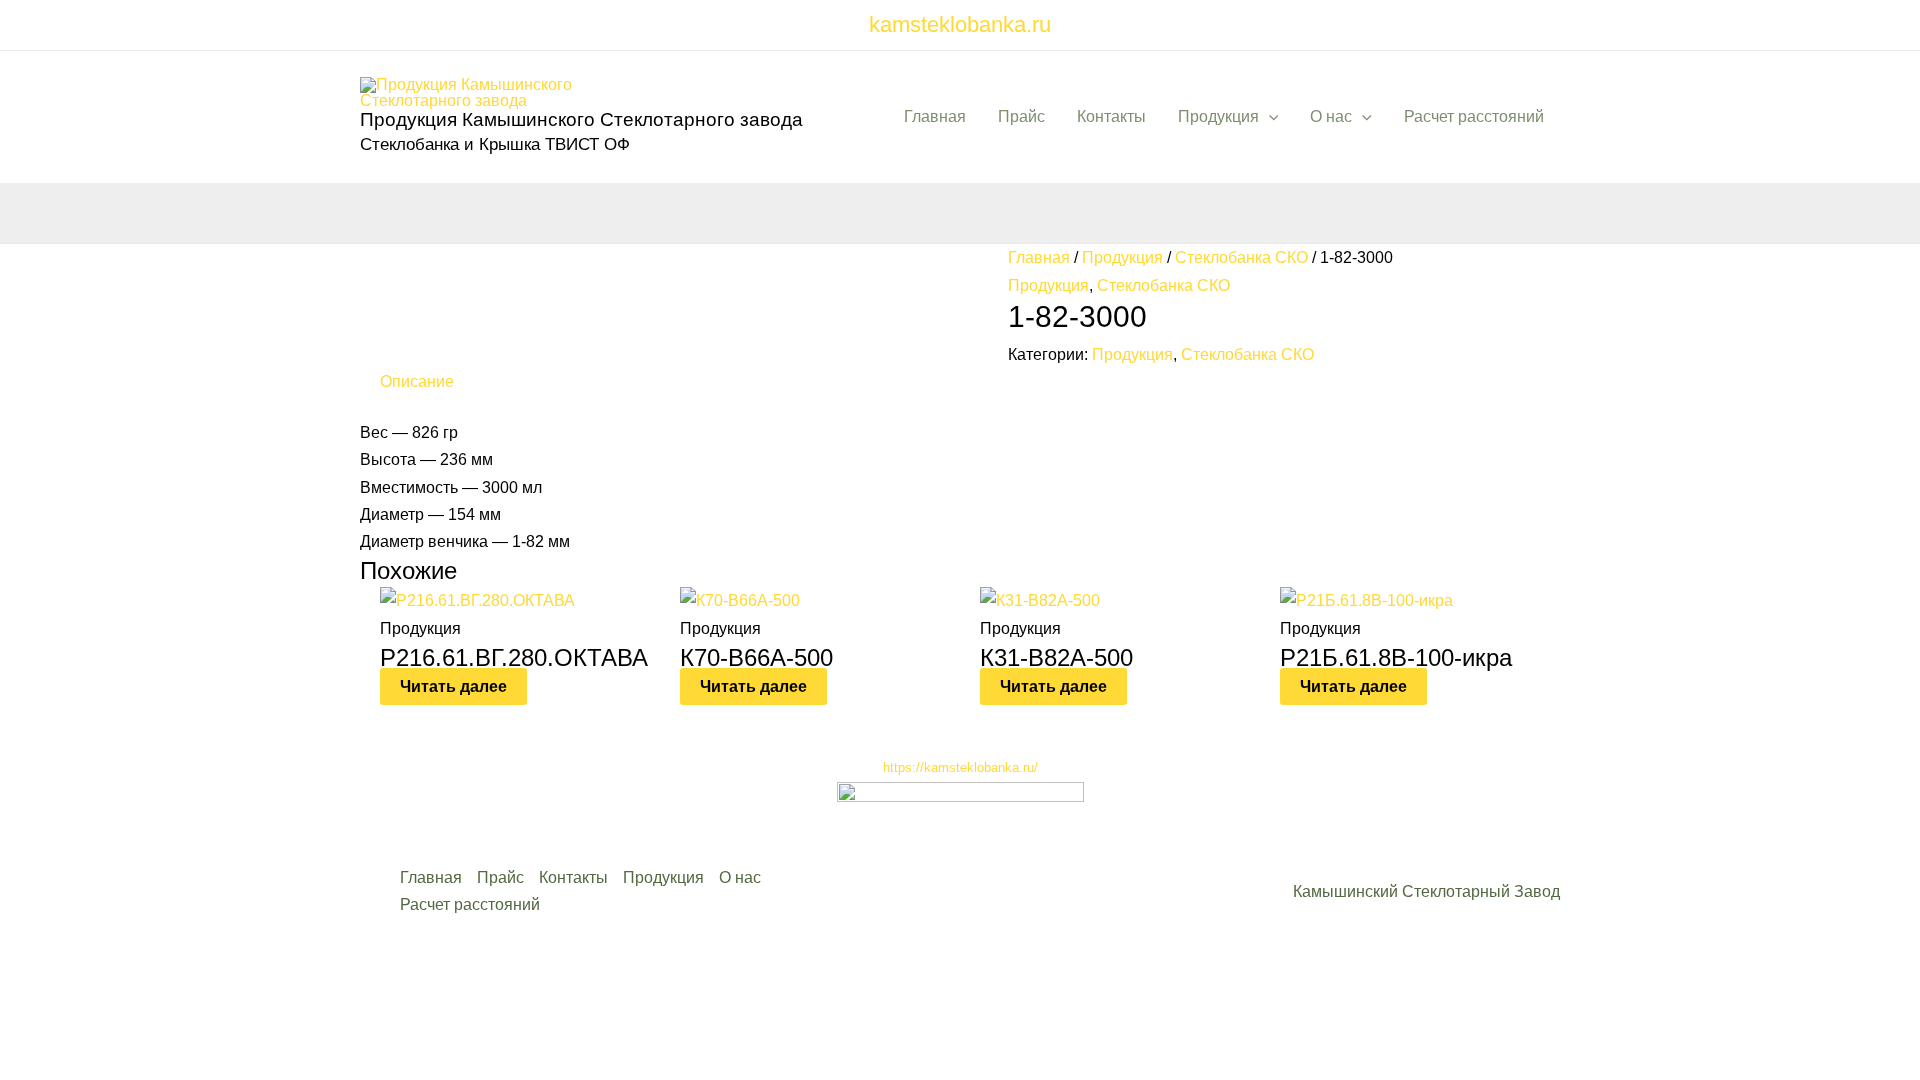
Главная (935, 116)
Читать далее (453, 686)
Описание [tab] (417, 381)
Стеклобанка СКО (1241, 257)
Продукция (1218, 116)
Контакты (1111, 116)
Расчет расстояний (1474, 116)
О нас (1331, 116)
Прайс (1021, 116)
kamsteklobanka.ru (960, 24)
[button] (1269, 117)
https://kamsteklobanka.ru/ (960, 767)
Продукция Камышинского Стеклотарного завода (581, 119)
